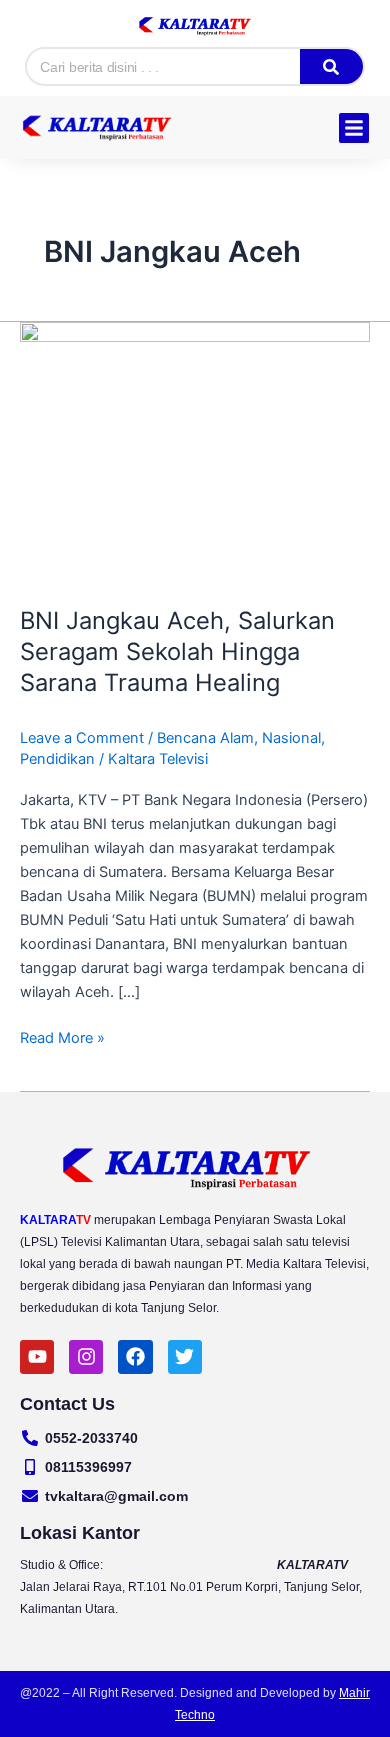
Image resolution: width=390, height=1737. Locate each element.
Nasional (291, 738)
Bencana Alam (205, 738)
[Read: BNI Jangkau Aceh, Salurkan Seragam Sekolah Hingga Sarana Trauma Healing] (195, 452)
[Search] (331, 66)
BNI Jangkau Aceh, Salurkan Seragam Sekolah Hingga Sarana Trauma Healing (177, 651)
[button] (354, 128)
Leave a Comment (82, 738)
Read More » (62, 1036)
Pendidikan (57, 759)
